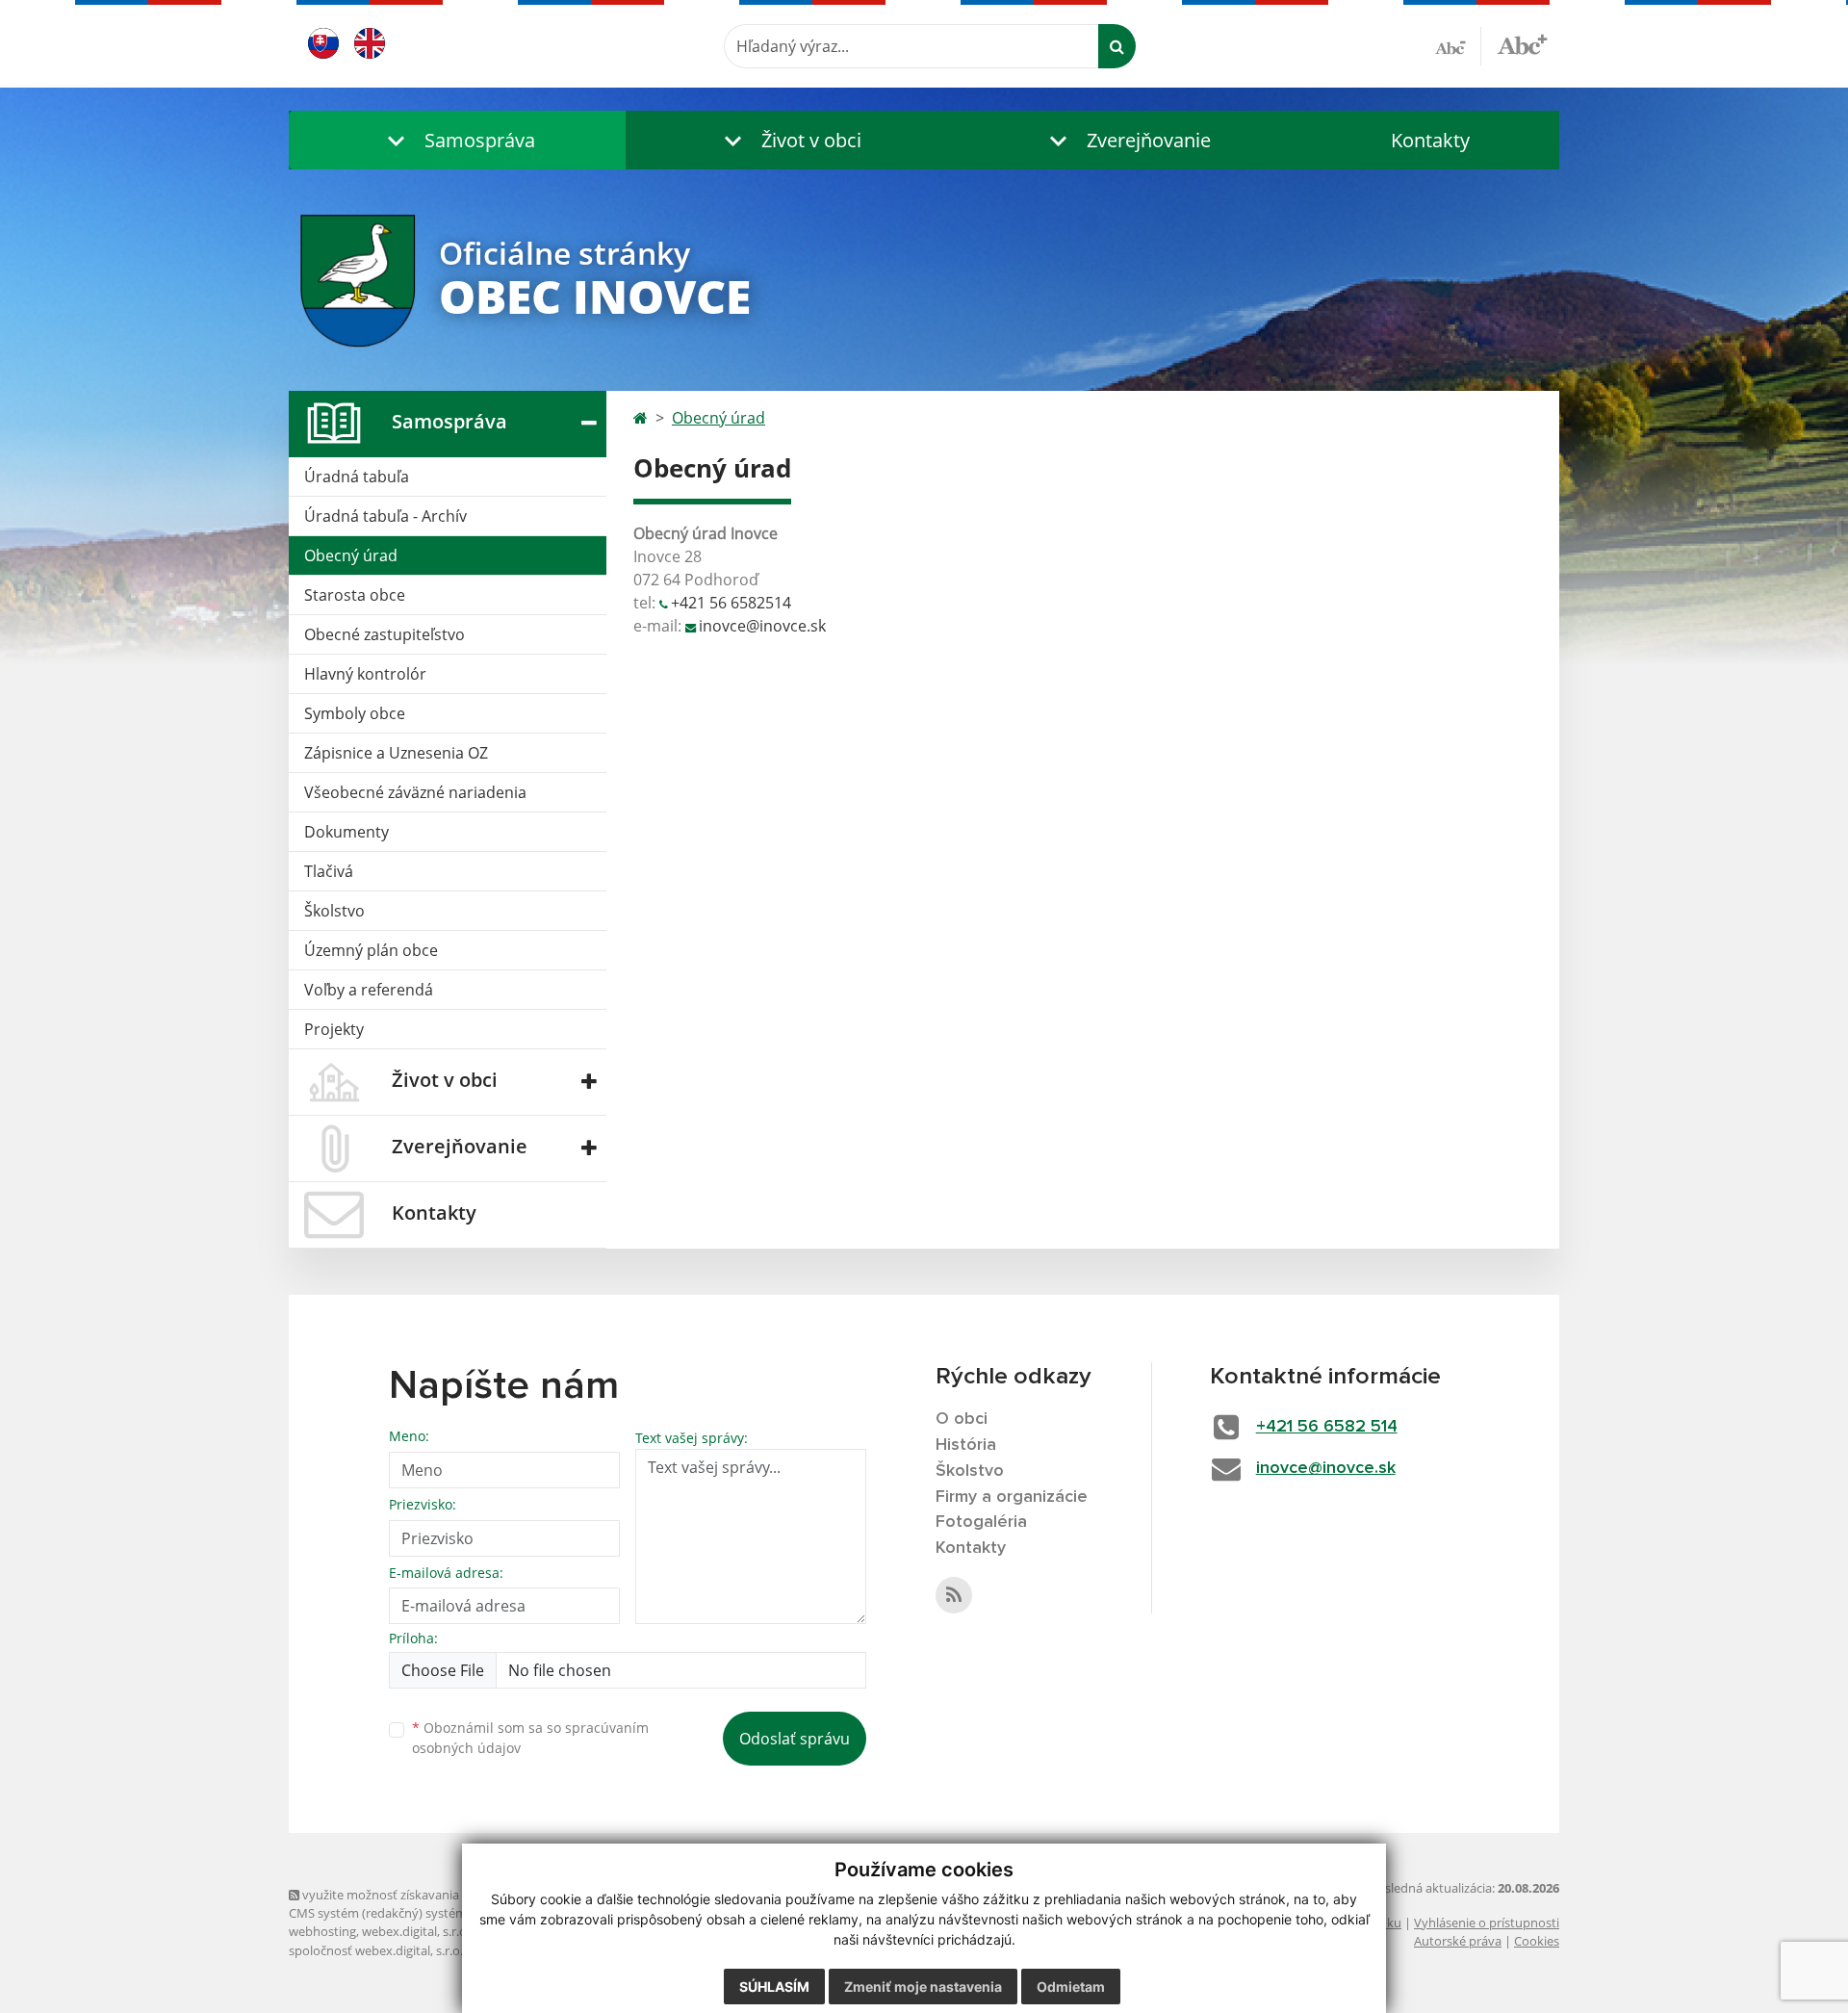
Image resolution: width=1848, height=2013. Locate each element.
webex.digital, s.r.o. (416, 1931)
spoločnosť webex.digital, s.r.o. (376, 1950)
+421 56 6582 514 (1327, 1427)
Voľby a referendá (369, 990)
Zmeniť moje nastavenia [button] (923, 1987)
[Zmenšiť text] (1458, 46)
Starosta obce (355, 595)
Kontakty (1430, 140)
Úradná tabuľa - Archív (385, 516)
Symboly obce (355, 713)
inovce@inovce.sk (762, 626)
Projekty (334, 1029)
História (966, 1445)
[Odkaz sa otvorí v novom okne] (954, 1595)
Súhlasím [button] (774, 1987)
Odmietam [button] (1071, 1987)
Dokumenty (346, 832)
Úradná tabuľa (357, 477)
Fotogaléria (981, 1522)
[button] (457, 140)
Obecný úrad (351, 555)
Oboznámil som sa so (530, 1738)
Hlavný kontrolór (365, 674)
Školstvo (334, 911)
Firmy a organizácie (1012, 1497)
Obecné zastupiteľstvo (385, 634)
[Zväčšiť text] (1522, 43)
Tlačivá (329, 871)
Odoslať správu (795, 1739)
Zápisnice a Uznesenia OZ (396, 753)
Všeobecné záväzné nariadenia (415, 792)
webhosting (322, 1931)
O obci (962, 1419)
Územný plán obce (371, 950)
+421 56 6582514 (731, 603)
